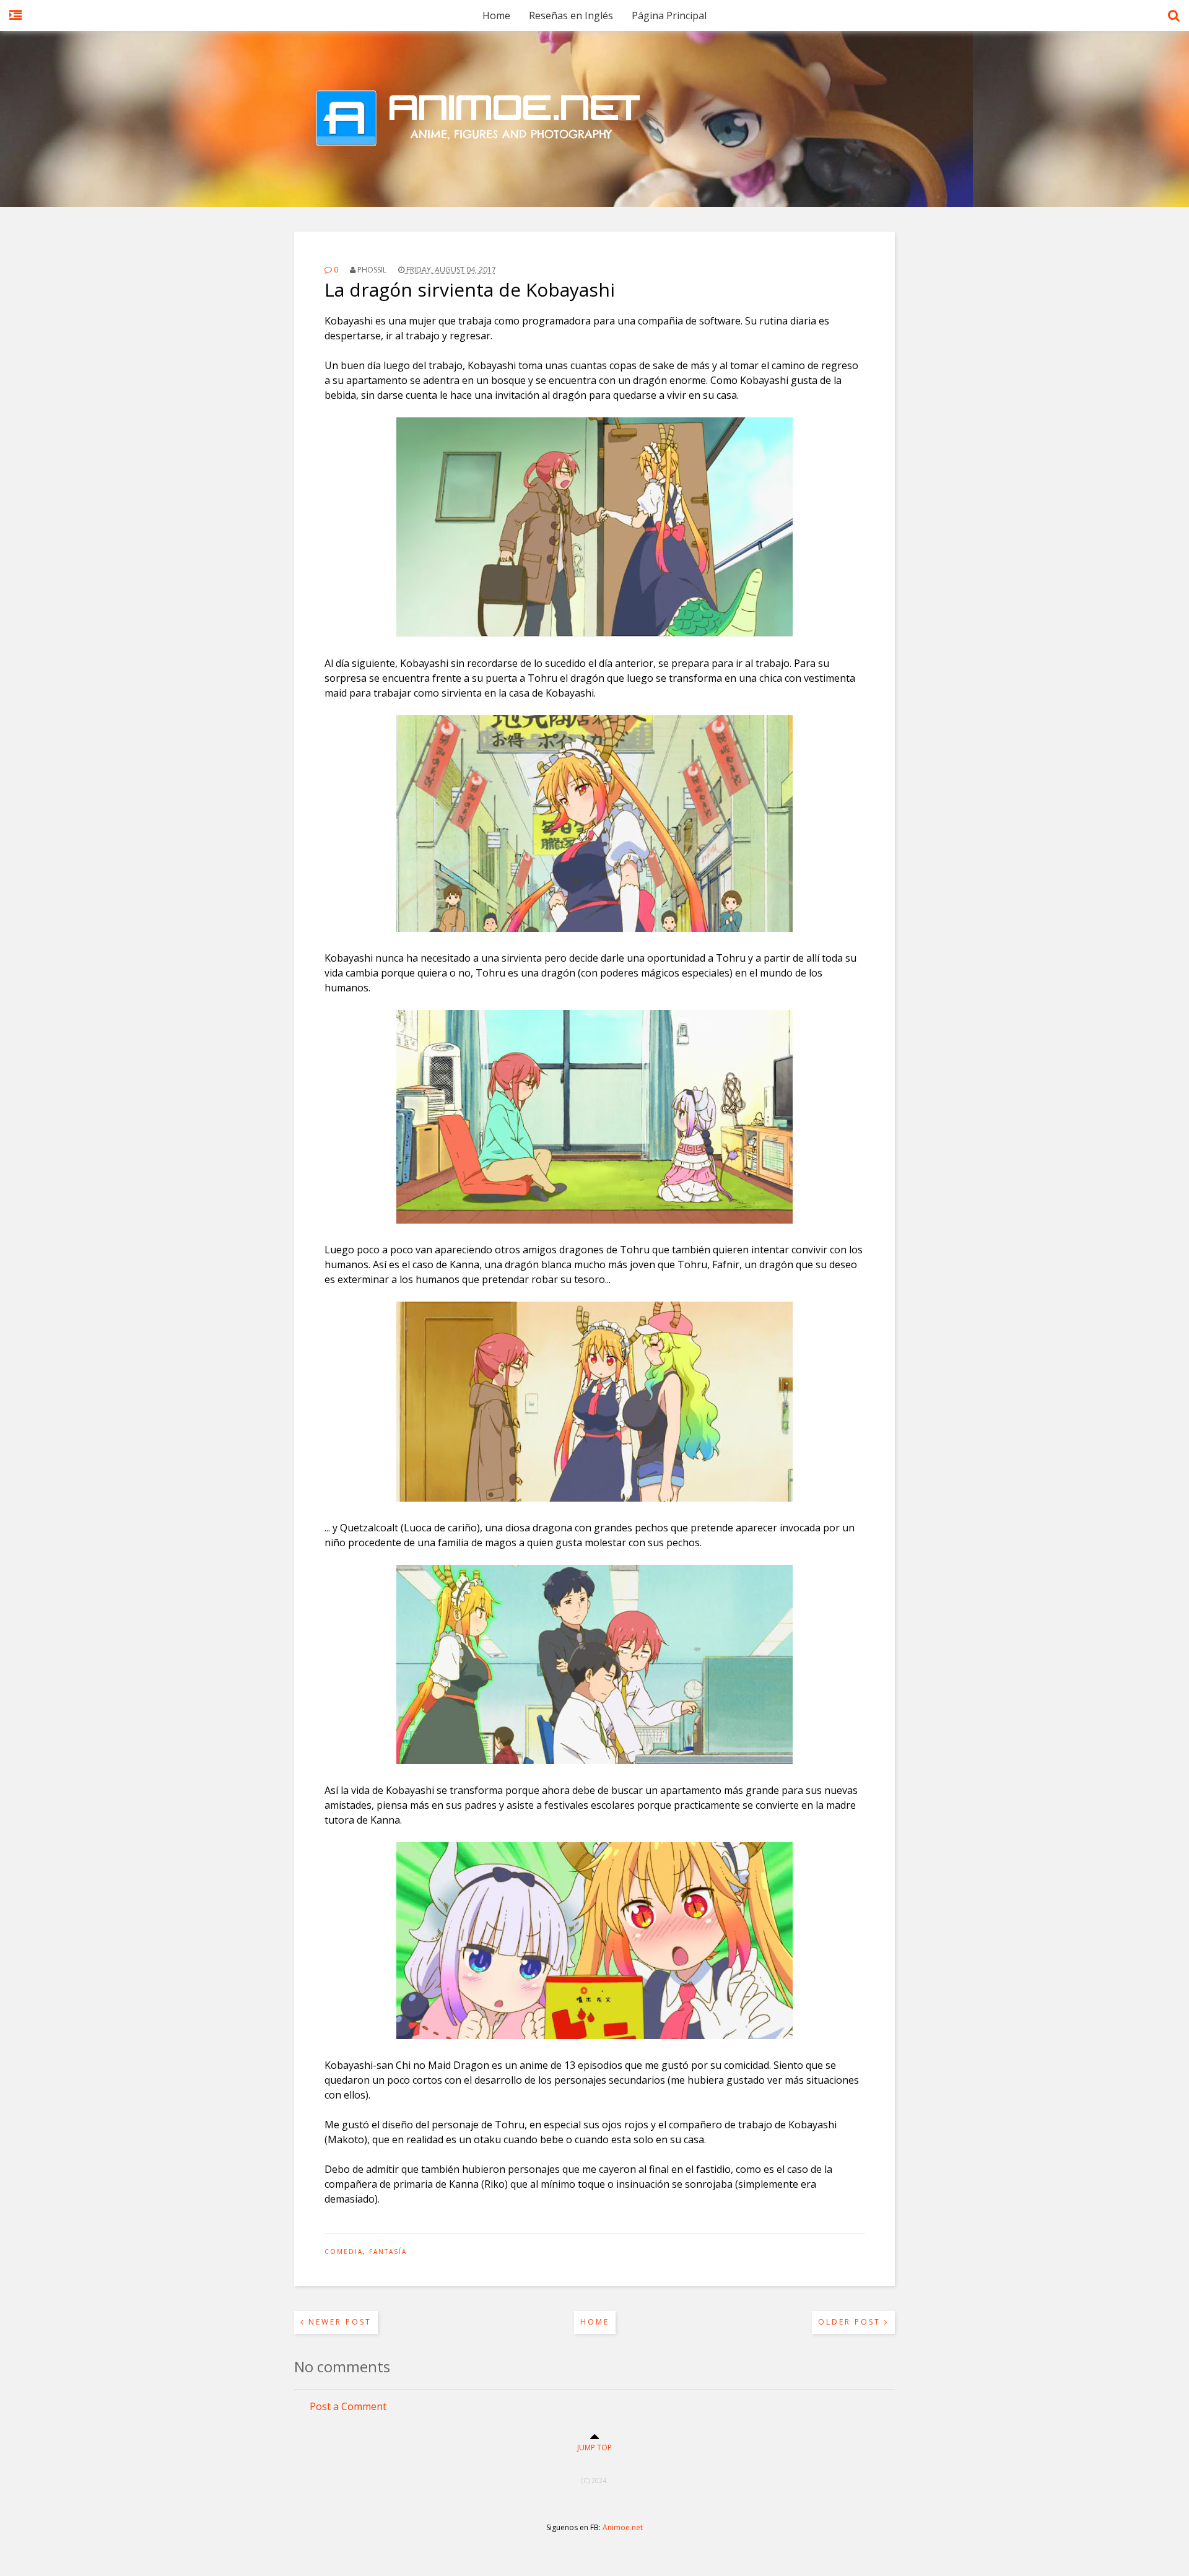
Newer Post (338, 2322)
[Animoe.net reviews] (594, 176)
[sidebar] (15, 22)
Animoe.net (623, 2527)
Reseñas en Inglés (571, 15)
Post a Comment (348, 2406)
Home (496, 15)
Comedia (344, 2252)
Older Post (851, 2322)
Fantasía (388, 2252)
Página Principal (669, 15)
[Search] (1174, 22)
